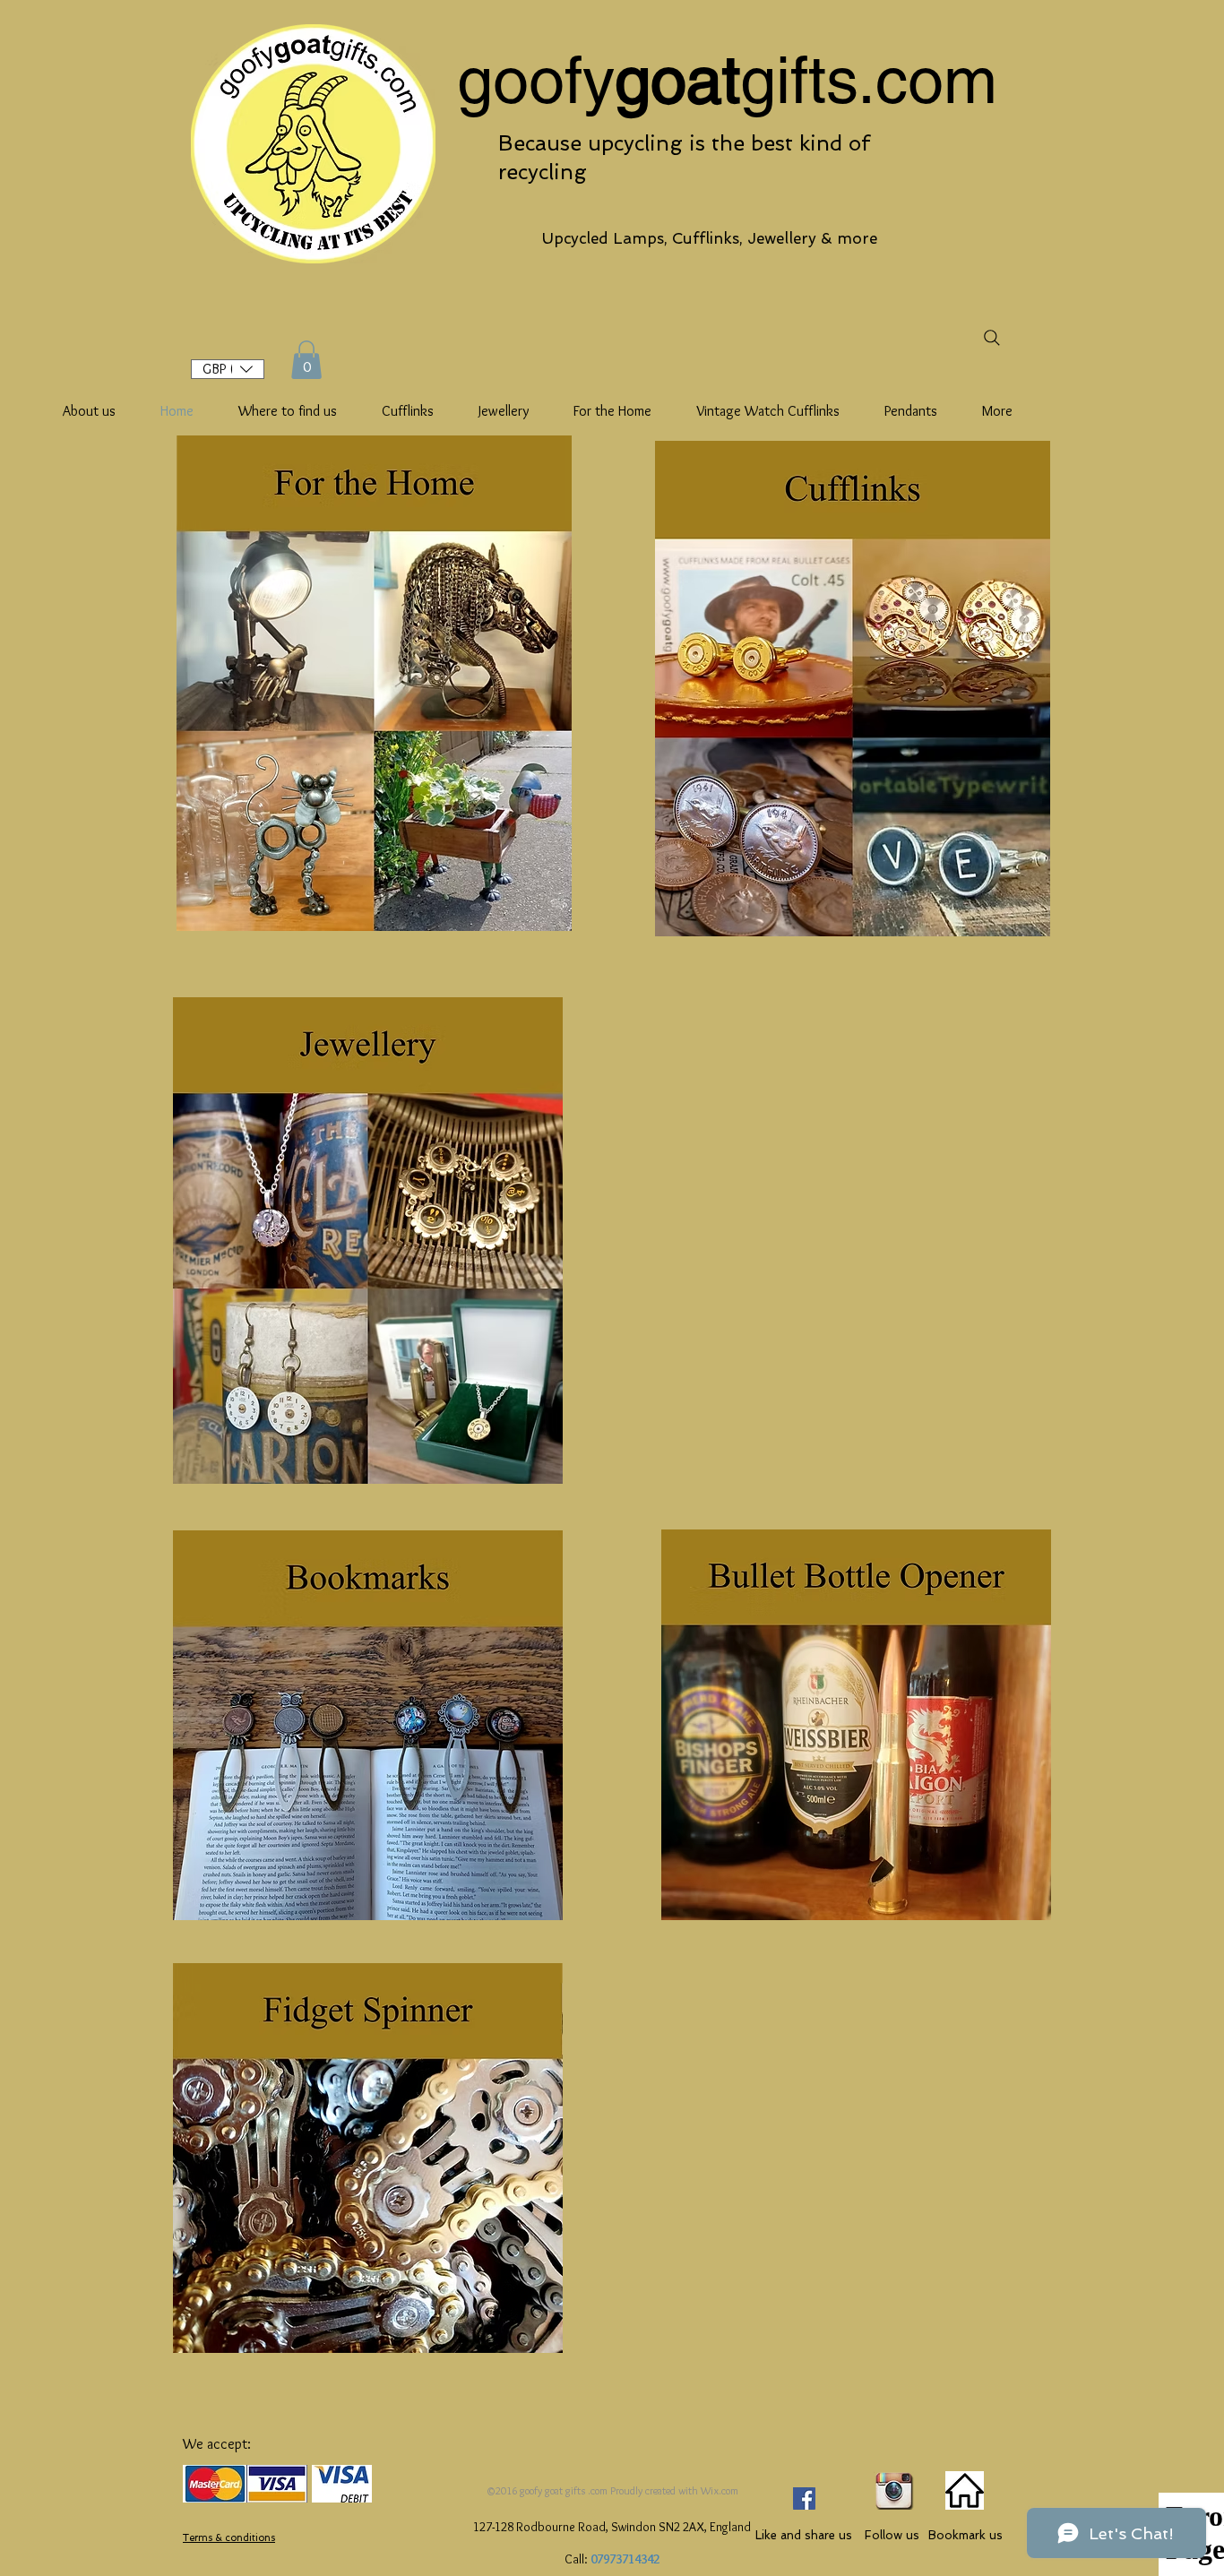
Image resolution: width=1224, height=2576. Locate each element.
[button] (228, 369)
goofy (536, 80)
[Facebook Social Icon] (804, 2498)
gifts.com (869, 80)
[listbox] (228, 369)
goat (677, 80)
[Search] (991, 337)
